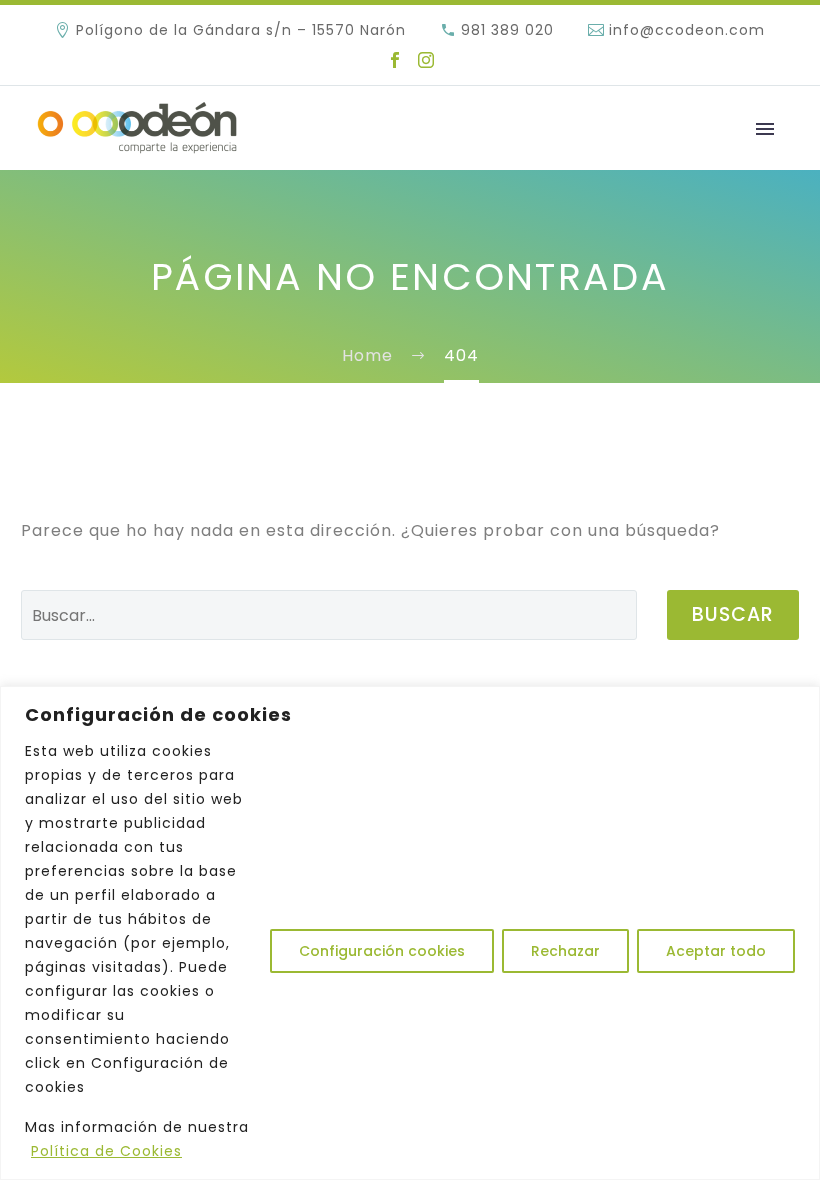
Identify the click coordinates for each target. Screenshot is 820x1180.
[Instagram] (426, 60)
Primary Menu (765, 129)
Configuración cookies (382, 951)
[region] (410, 933)
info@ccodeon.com (687, 30)
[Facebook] (395, 60)
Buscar (733, 614)
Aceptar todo (716, 951)
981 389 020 (507, 30)
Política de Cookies (106, 1151)
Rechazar (565, 951)
